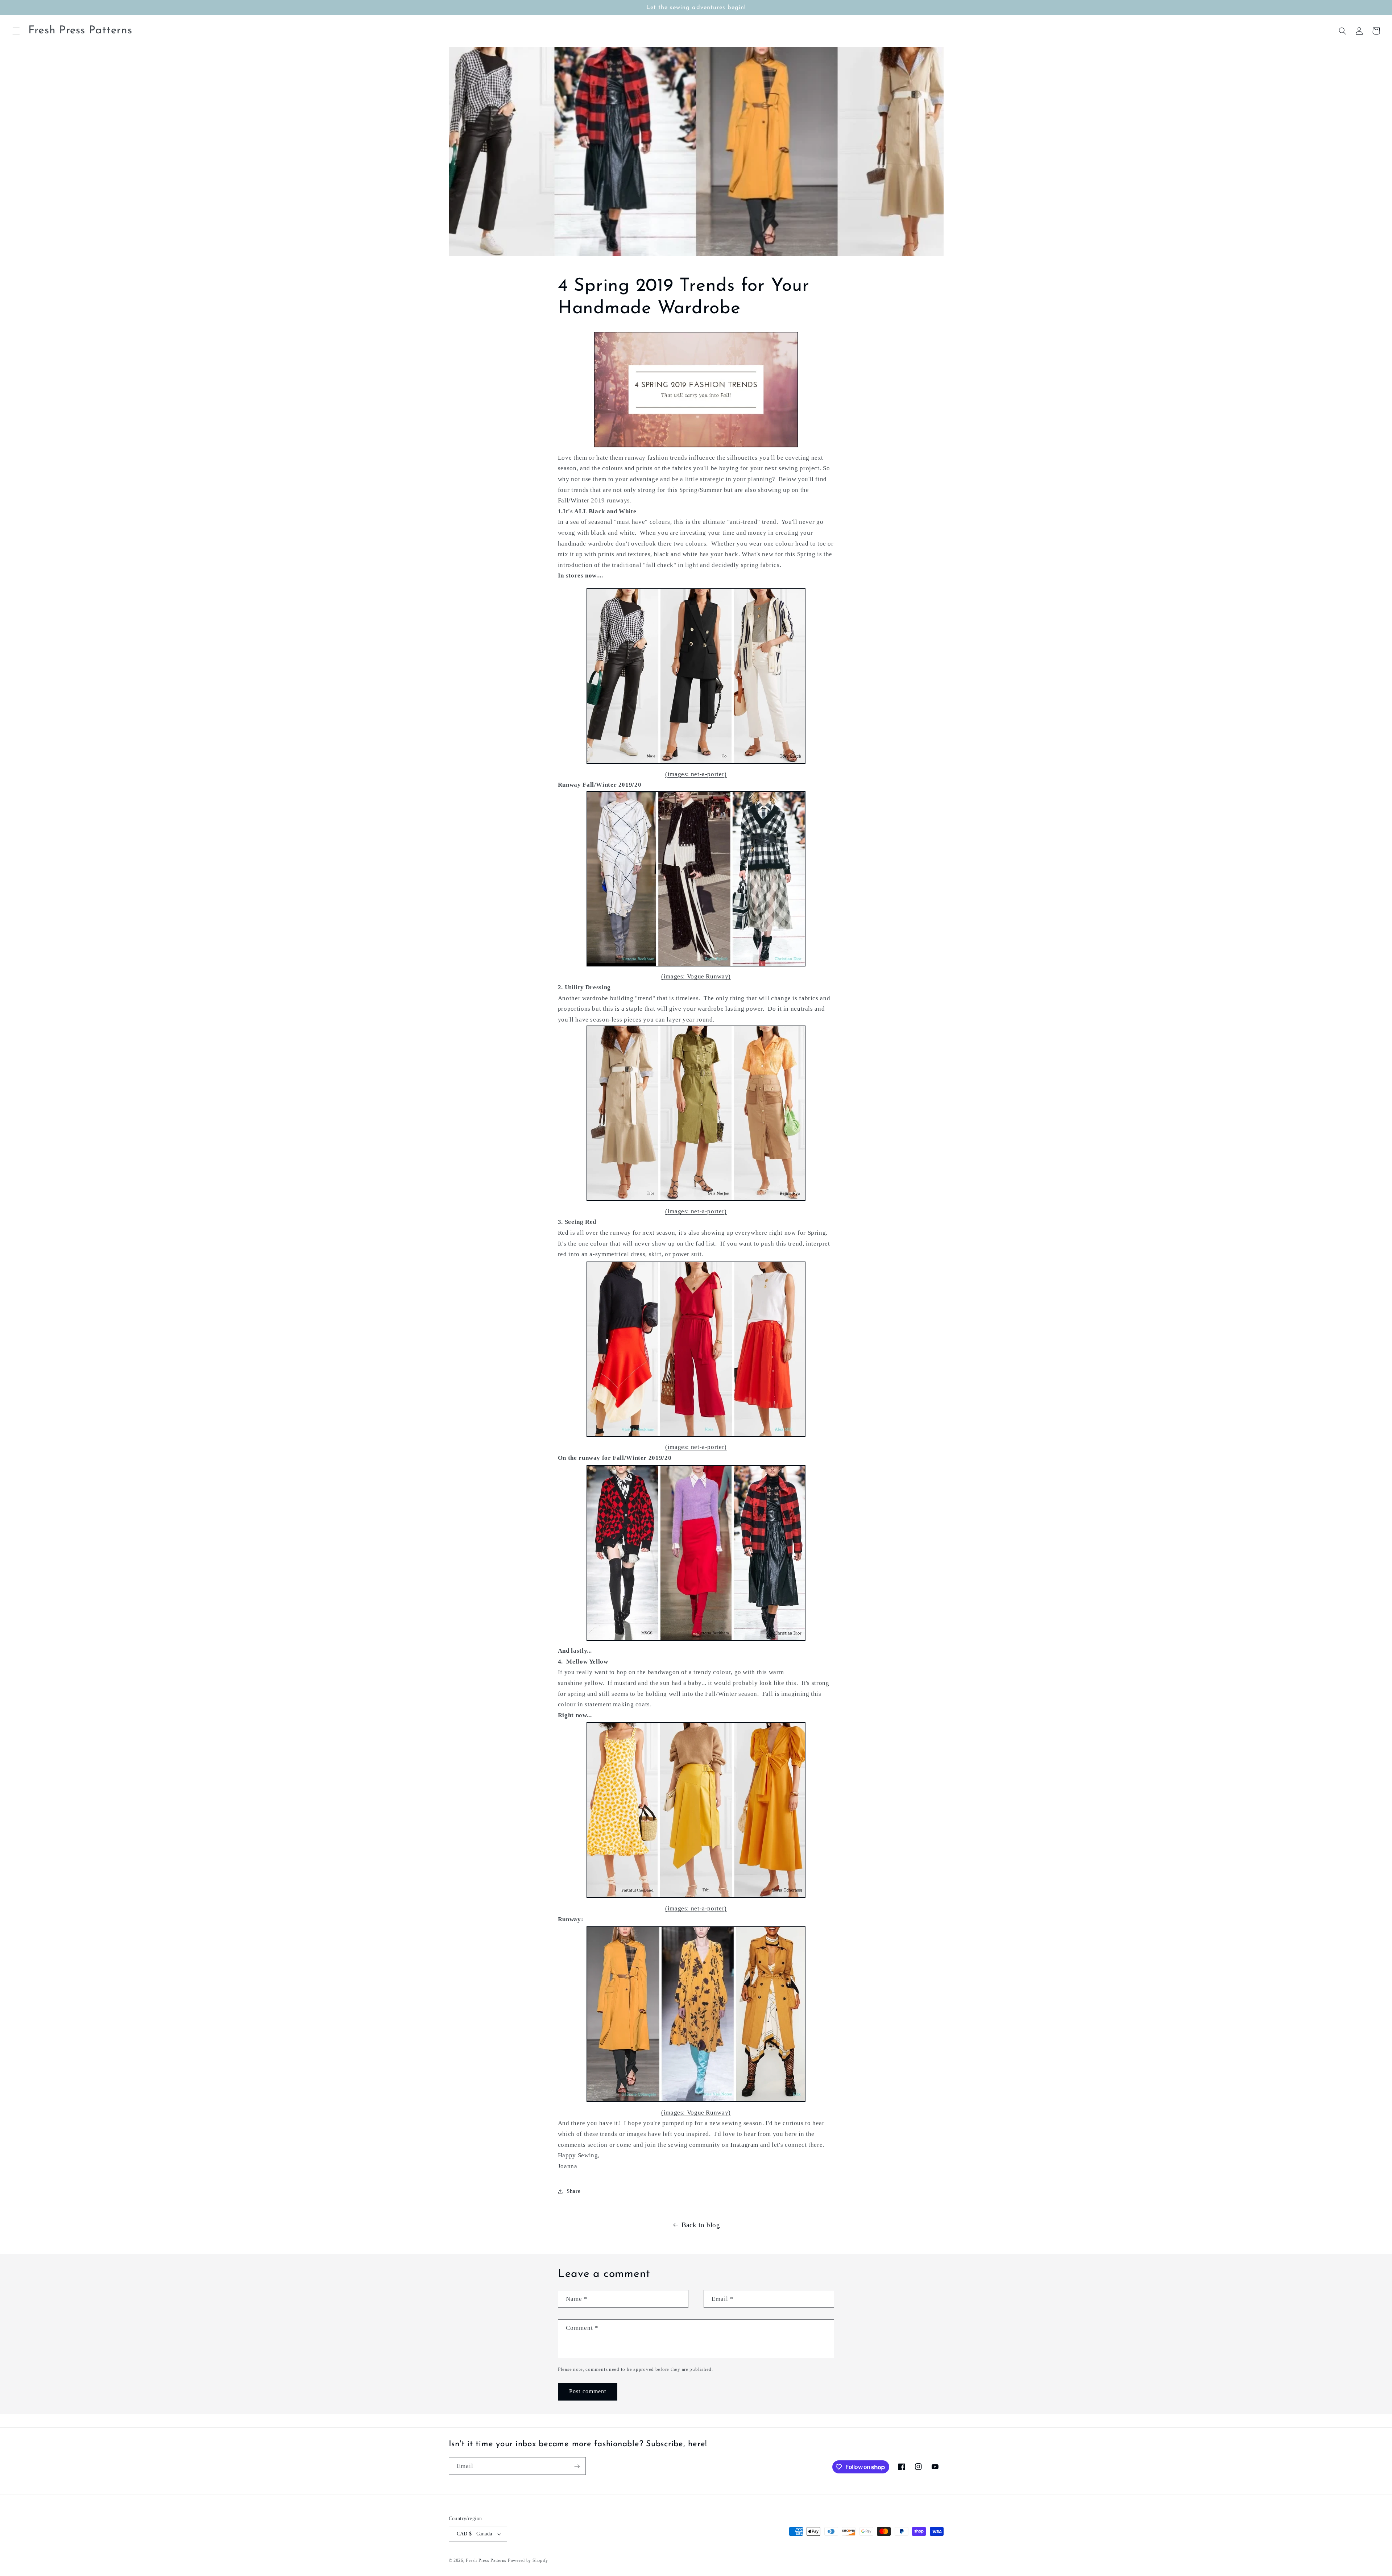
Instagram (744, 2145)
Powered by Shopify (528, 2560)
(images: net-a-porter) (696, 774)
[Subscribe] (577, 2466)
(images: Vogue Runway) (696, 976)
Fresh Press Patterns (486, 2560)
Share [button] (573, 2191)
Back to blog (701, 2225)
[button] (16, 31)
